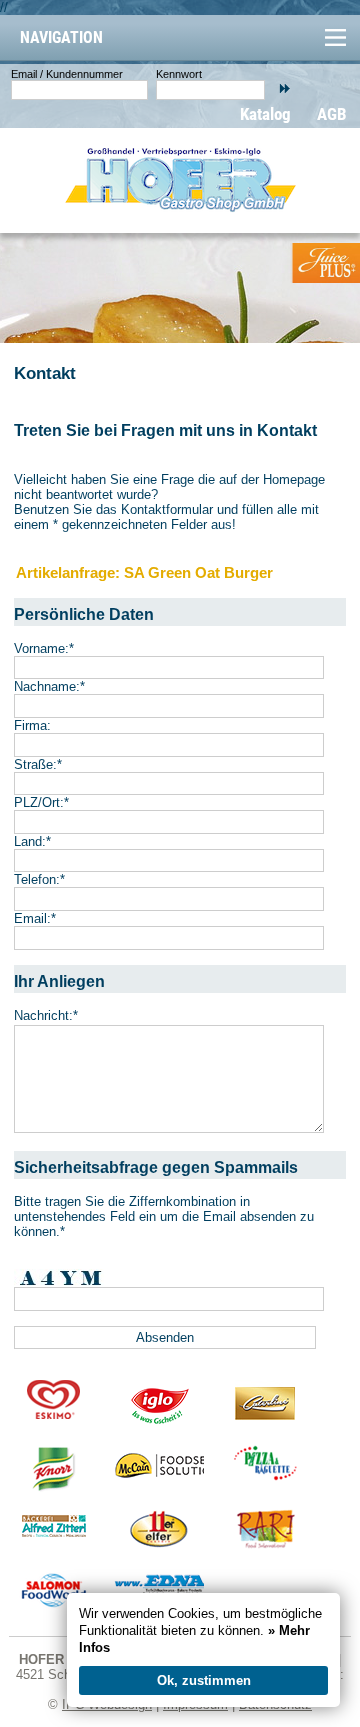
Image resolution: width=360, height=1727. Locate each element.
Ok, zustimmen (204, 1680)
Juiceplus (325, 263)
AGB (332, 114)
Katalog (265, 114)
